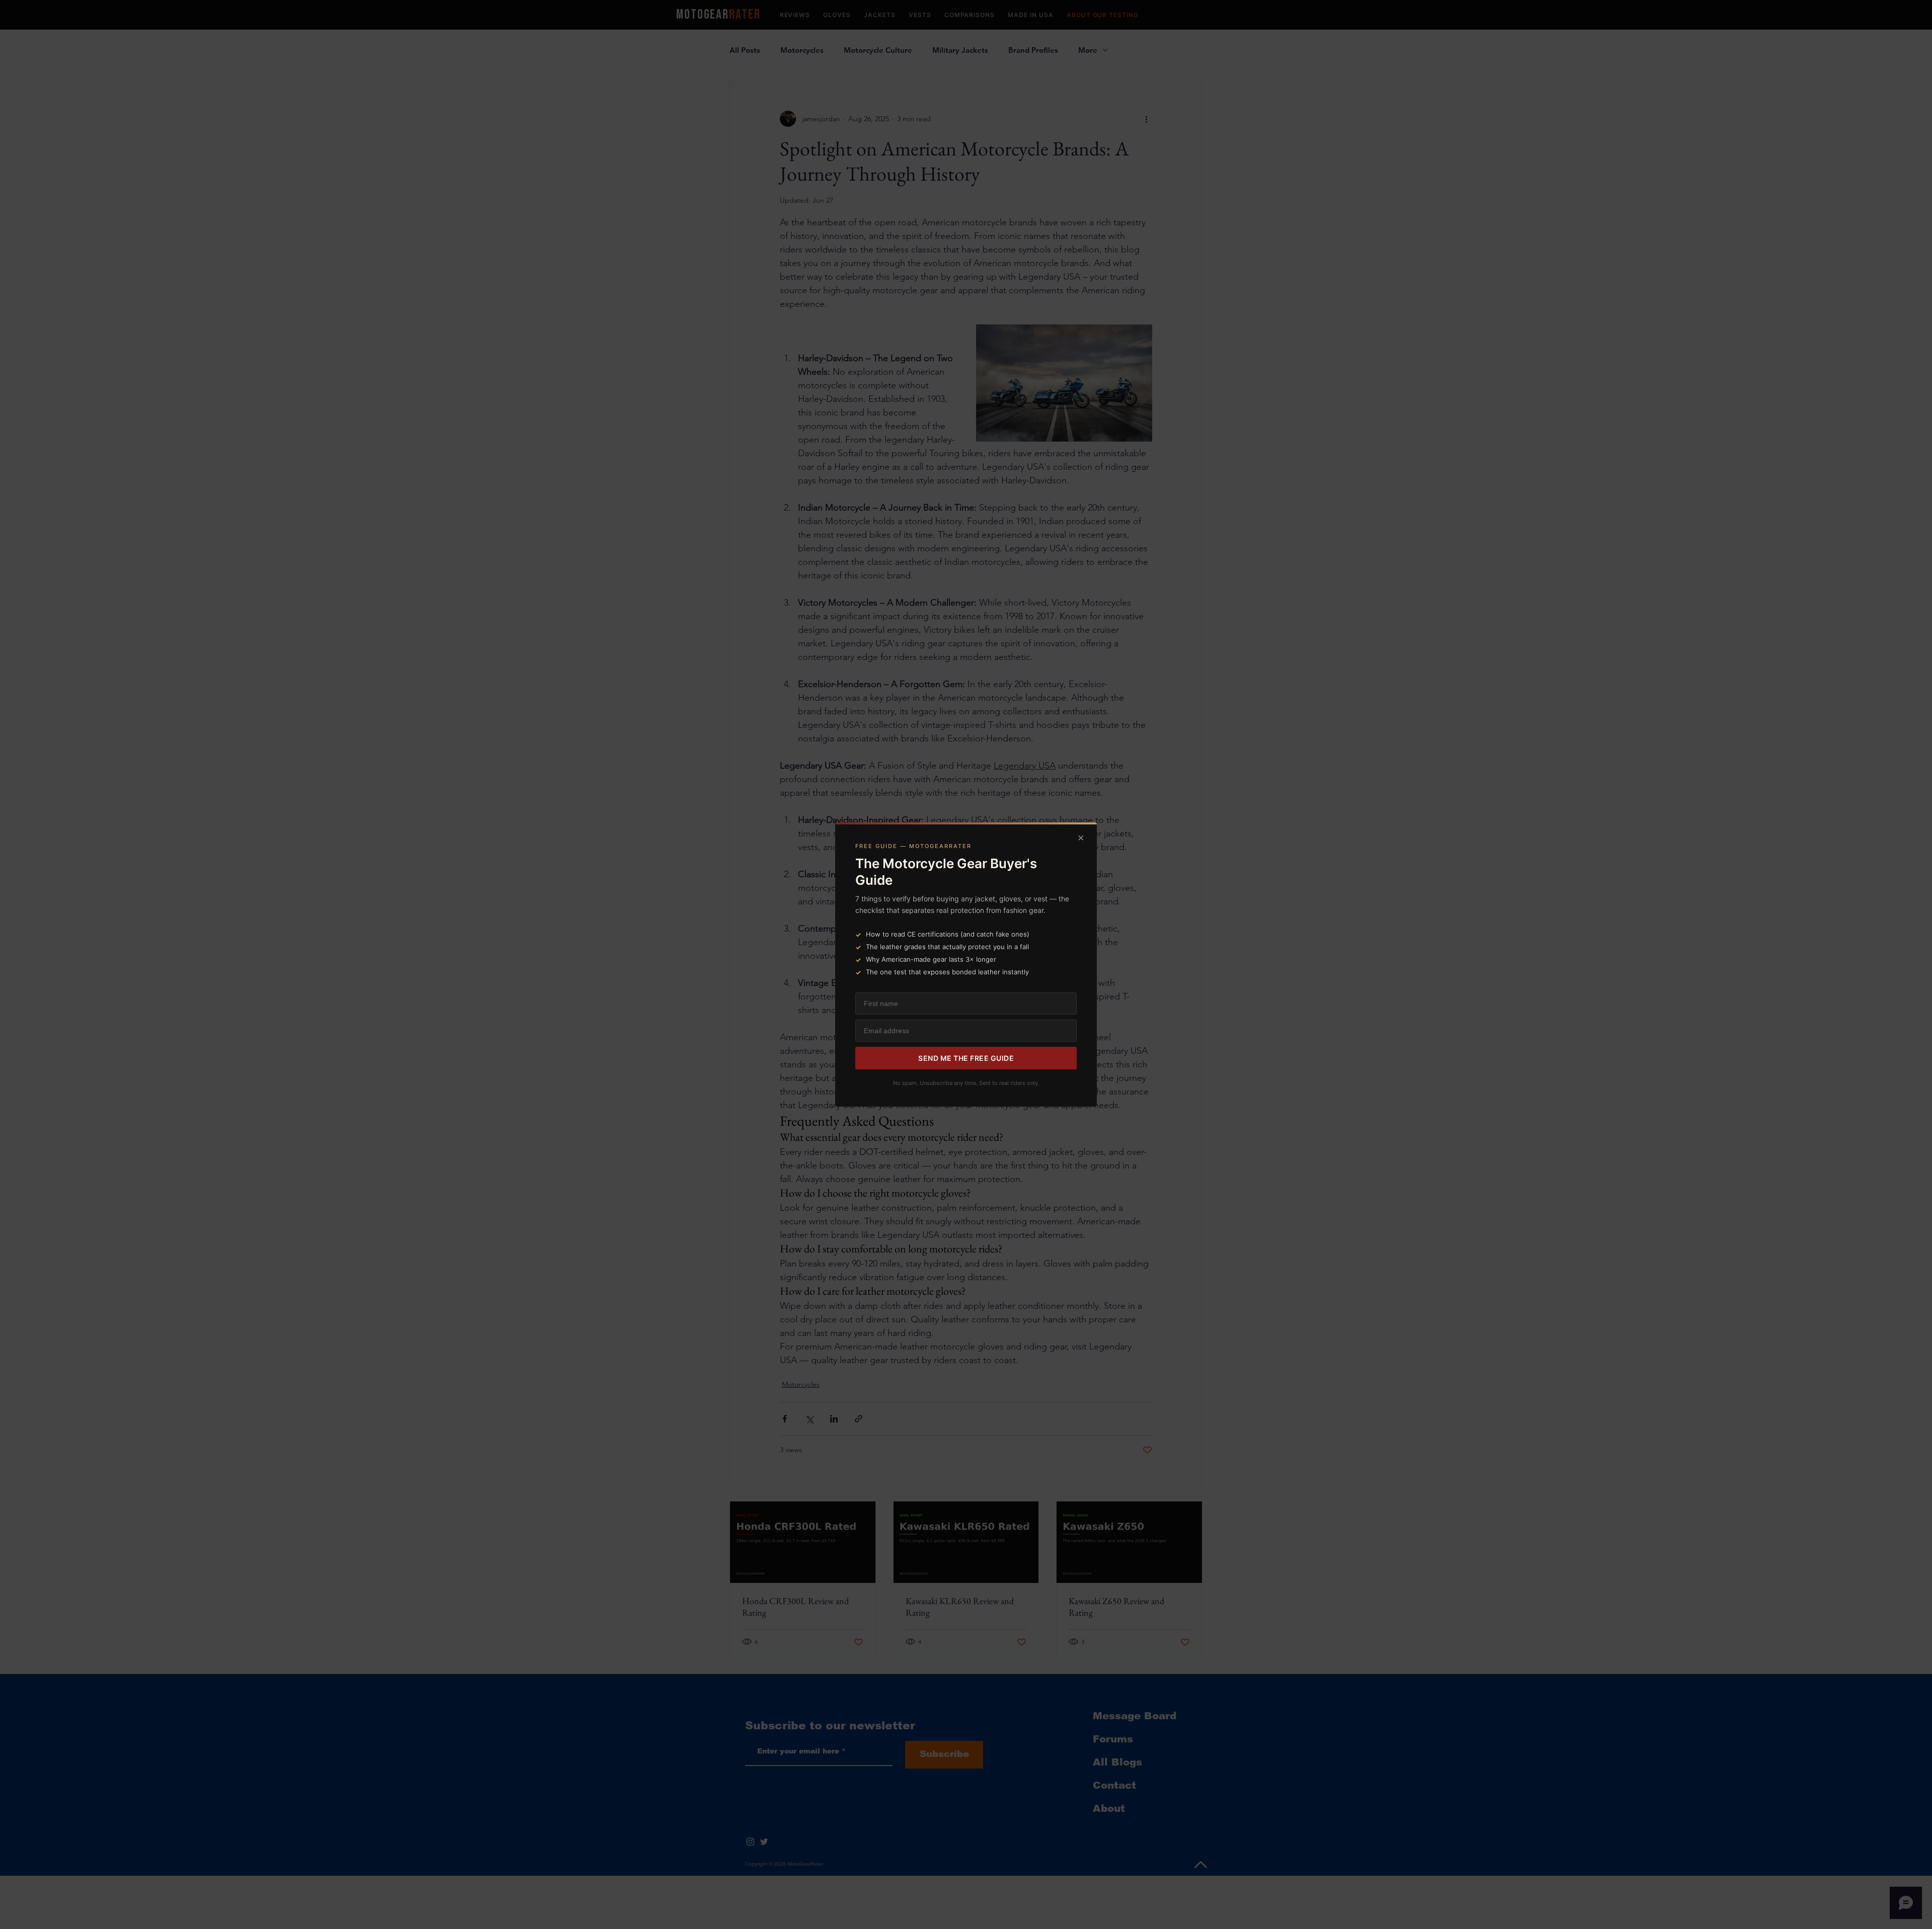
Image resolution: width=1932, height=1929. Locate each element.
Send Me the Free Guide (966, 1058)
